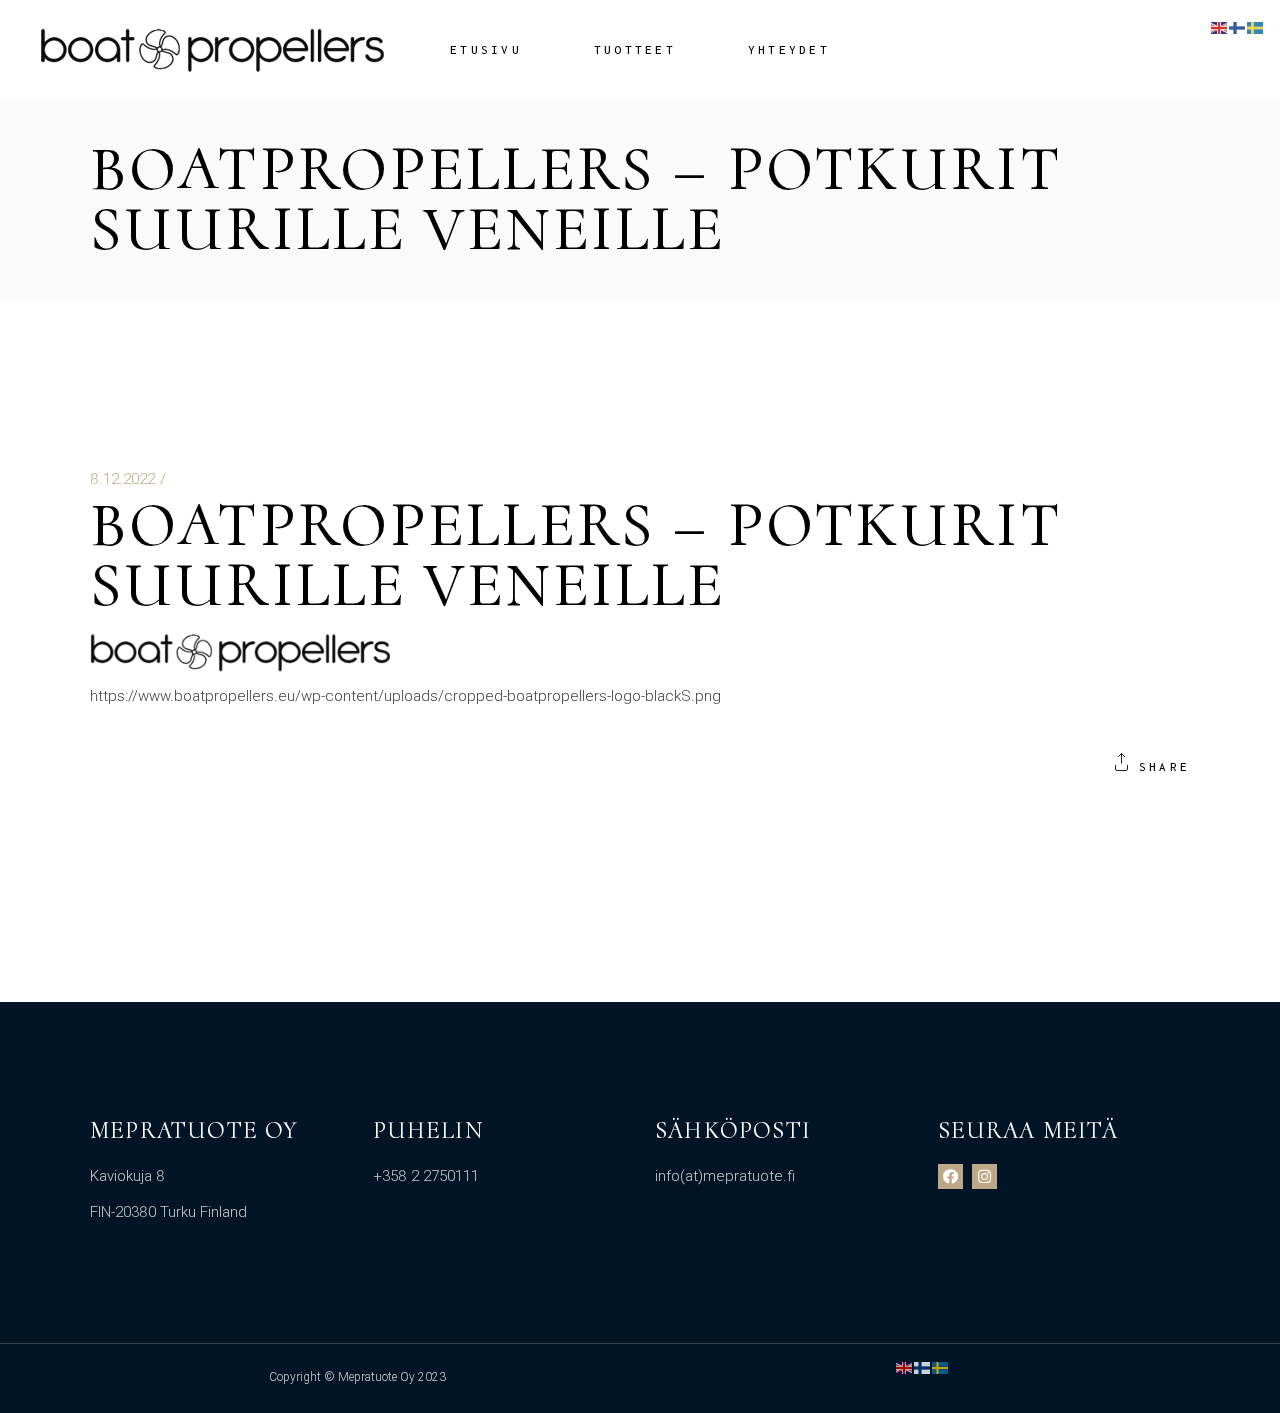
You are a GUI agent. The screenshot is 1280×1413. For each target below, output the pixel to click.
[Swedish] (941, 1367)
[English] (905, 1367)
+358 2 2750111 (426, 1176)
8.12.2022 (122, 479)
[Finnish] (923, 1367)
